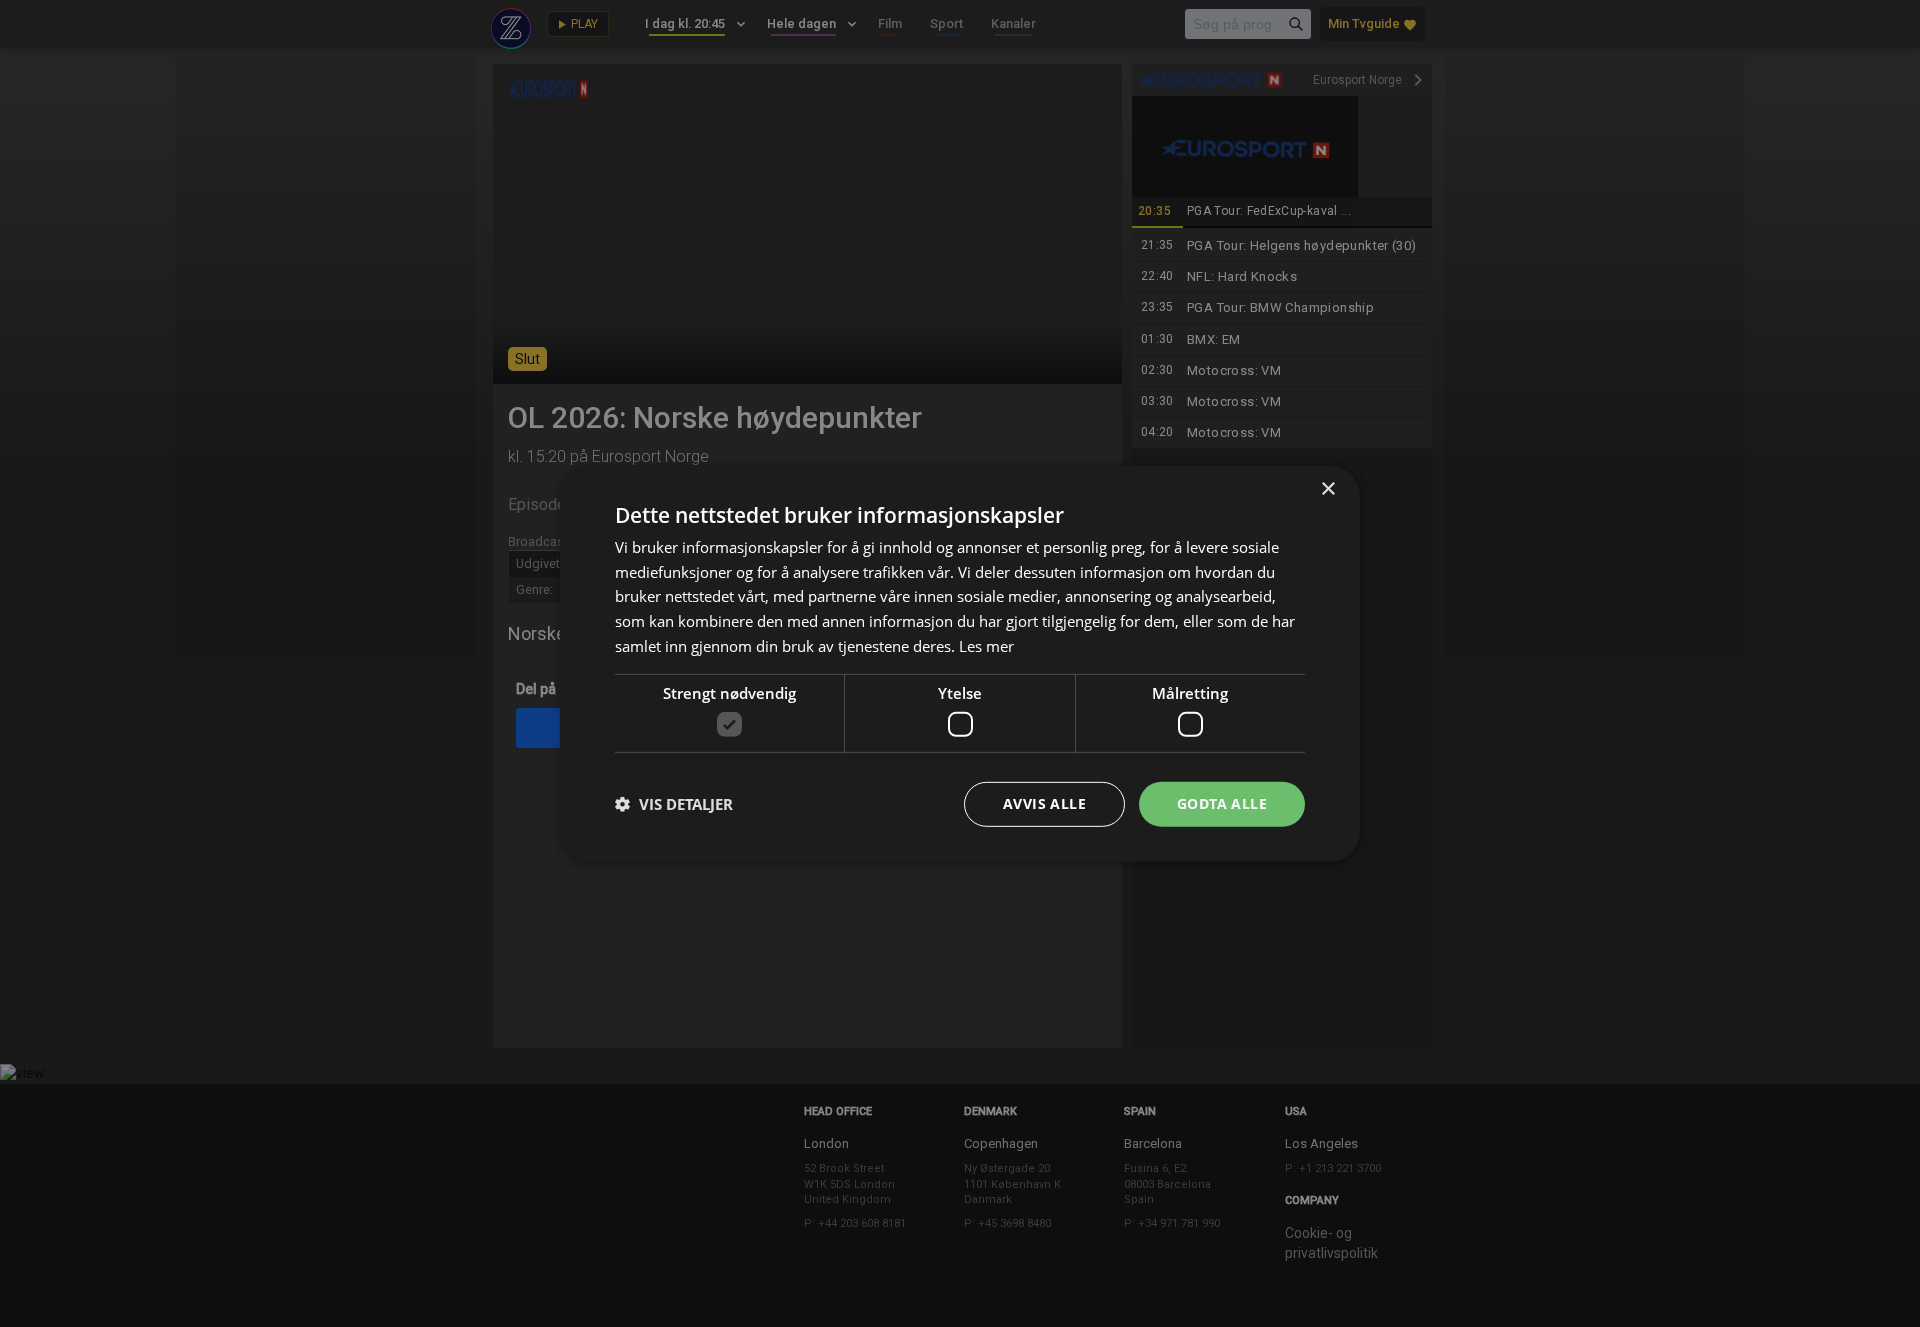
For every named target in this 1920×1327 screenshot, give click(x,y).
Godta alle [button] (1222, 803)
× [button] (1327, 488)
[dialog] (960, 663)
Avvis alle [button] (1044, 803)
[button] (674, 804)
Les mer (986, 646)
